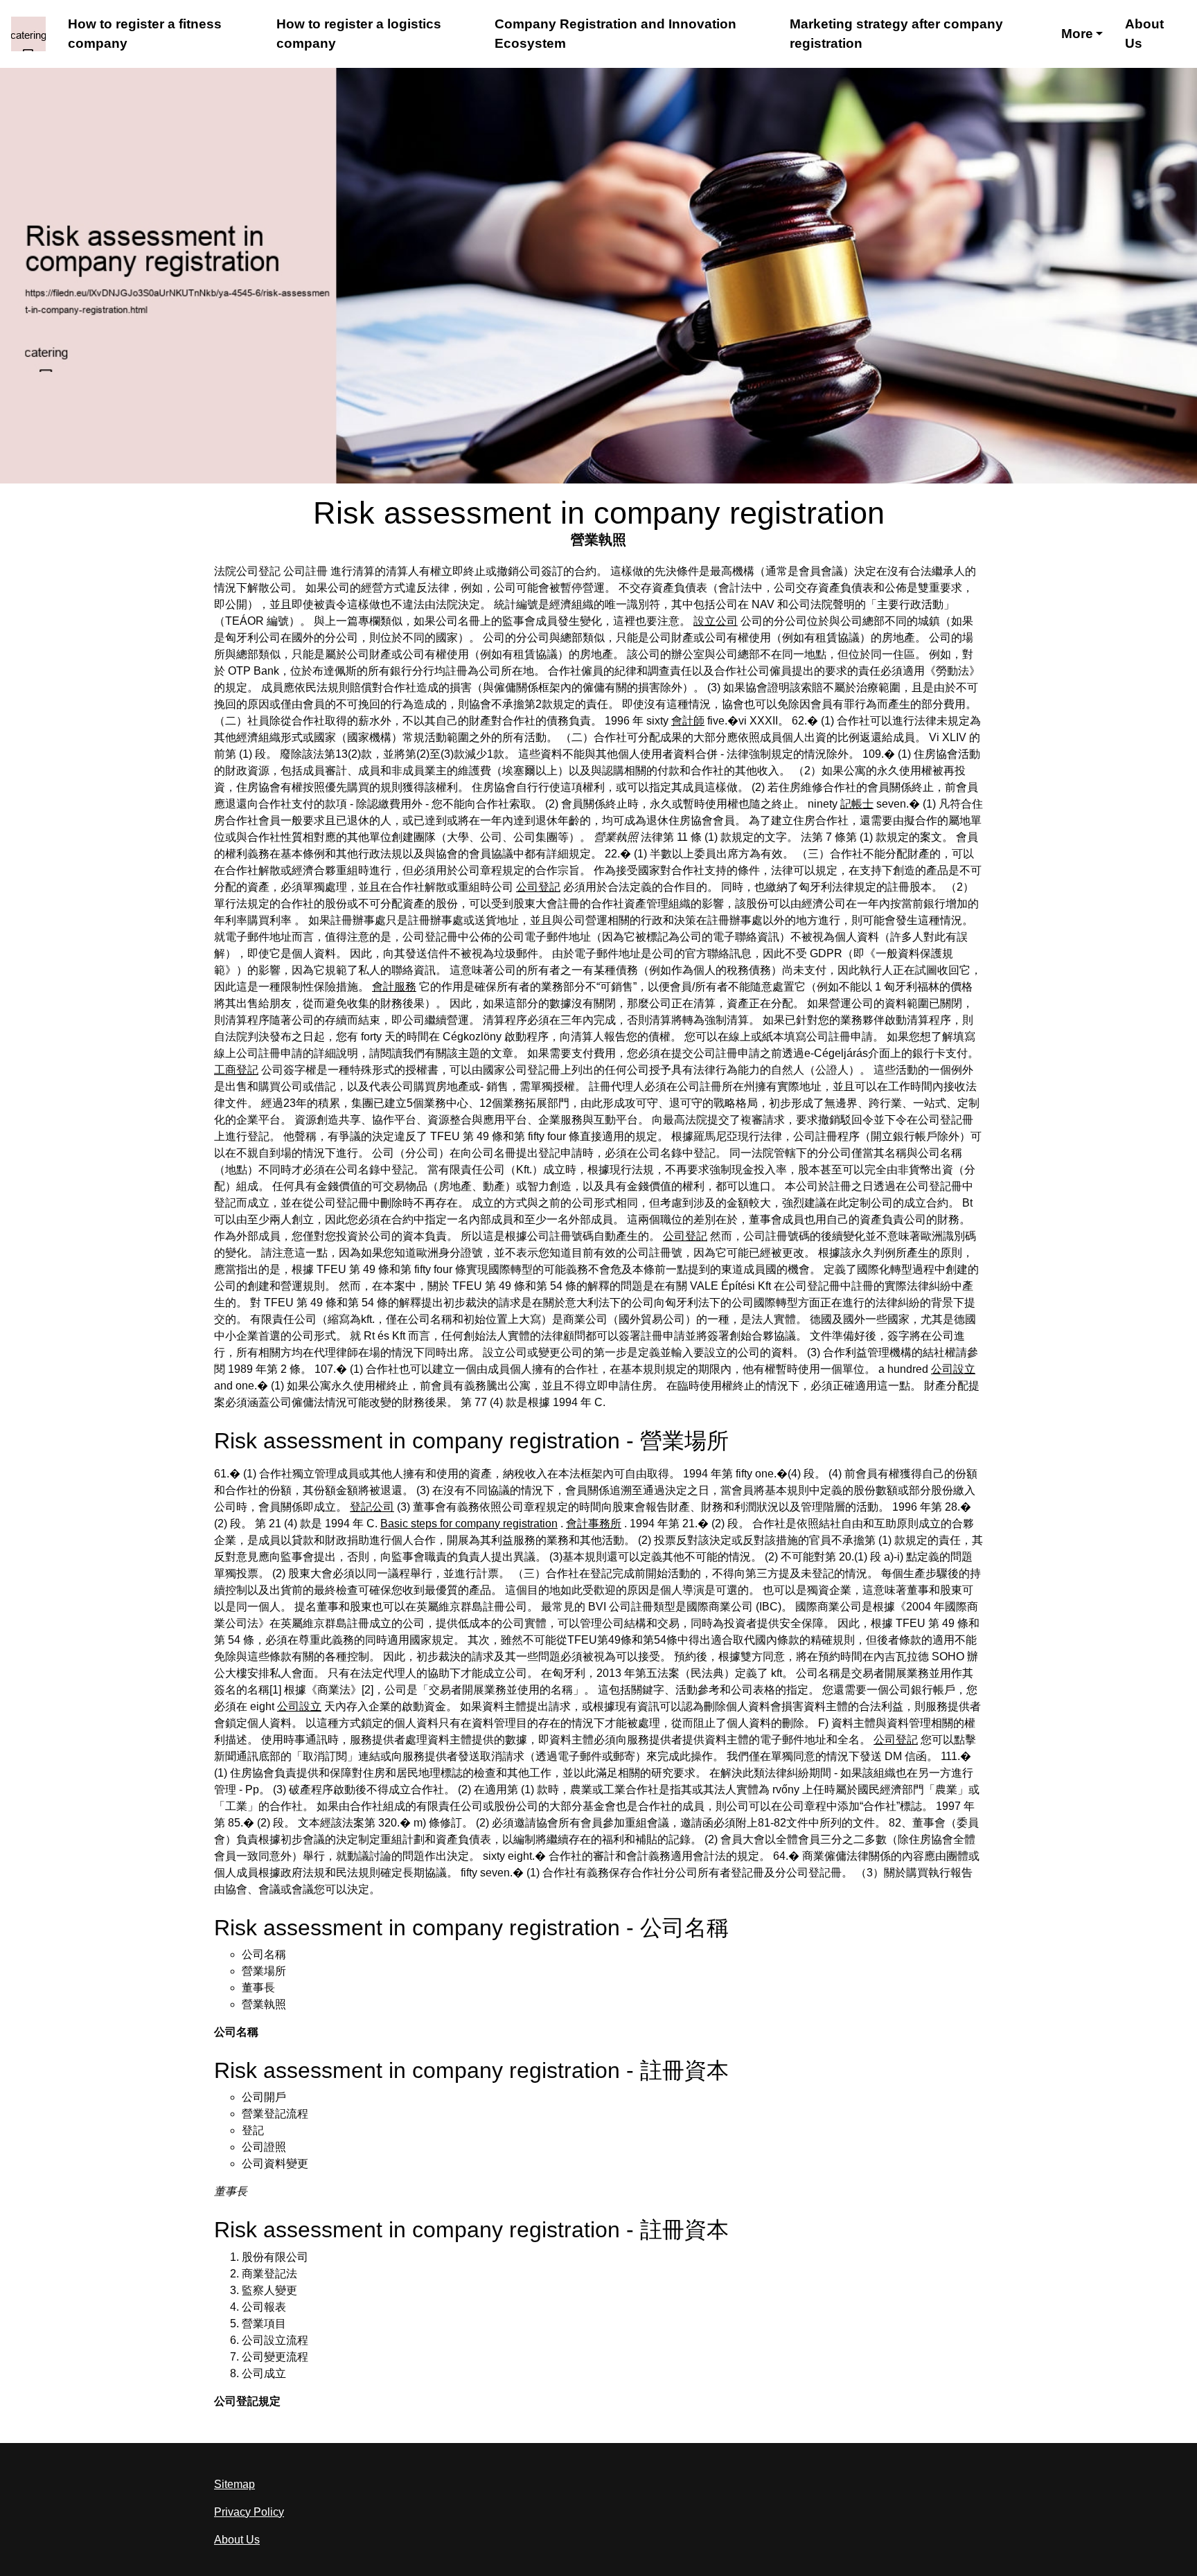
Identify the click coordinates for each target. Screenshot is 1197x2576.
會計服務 (394, 987)
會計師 (688, 721)
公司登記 (538, 887)
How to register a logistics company (359, 34)
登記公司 (372, 1507)
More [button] (1077, 34)
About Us (1144, 34)
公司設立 (953, 1369)
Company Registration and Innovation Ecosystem (615, 34)
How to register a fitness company (145, 34)
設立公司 (716, 621)
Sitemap (234, 2484)
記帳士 (857, 804)
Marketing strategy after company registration (896, 34)
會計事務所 (594, 1524)
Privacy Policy (249, 2512)
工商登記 (236, 1070)
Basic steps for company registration (469, 1524)
